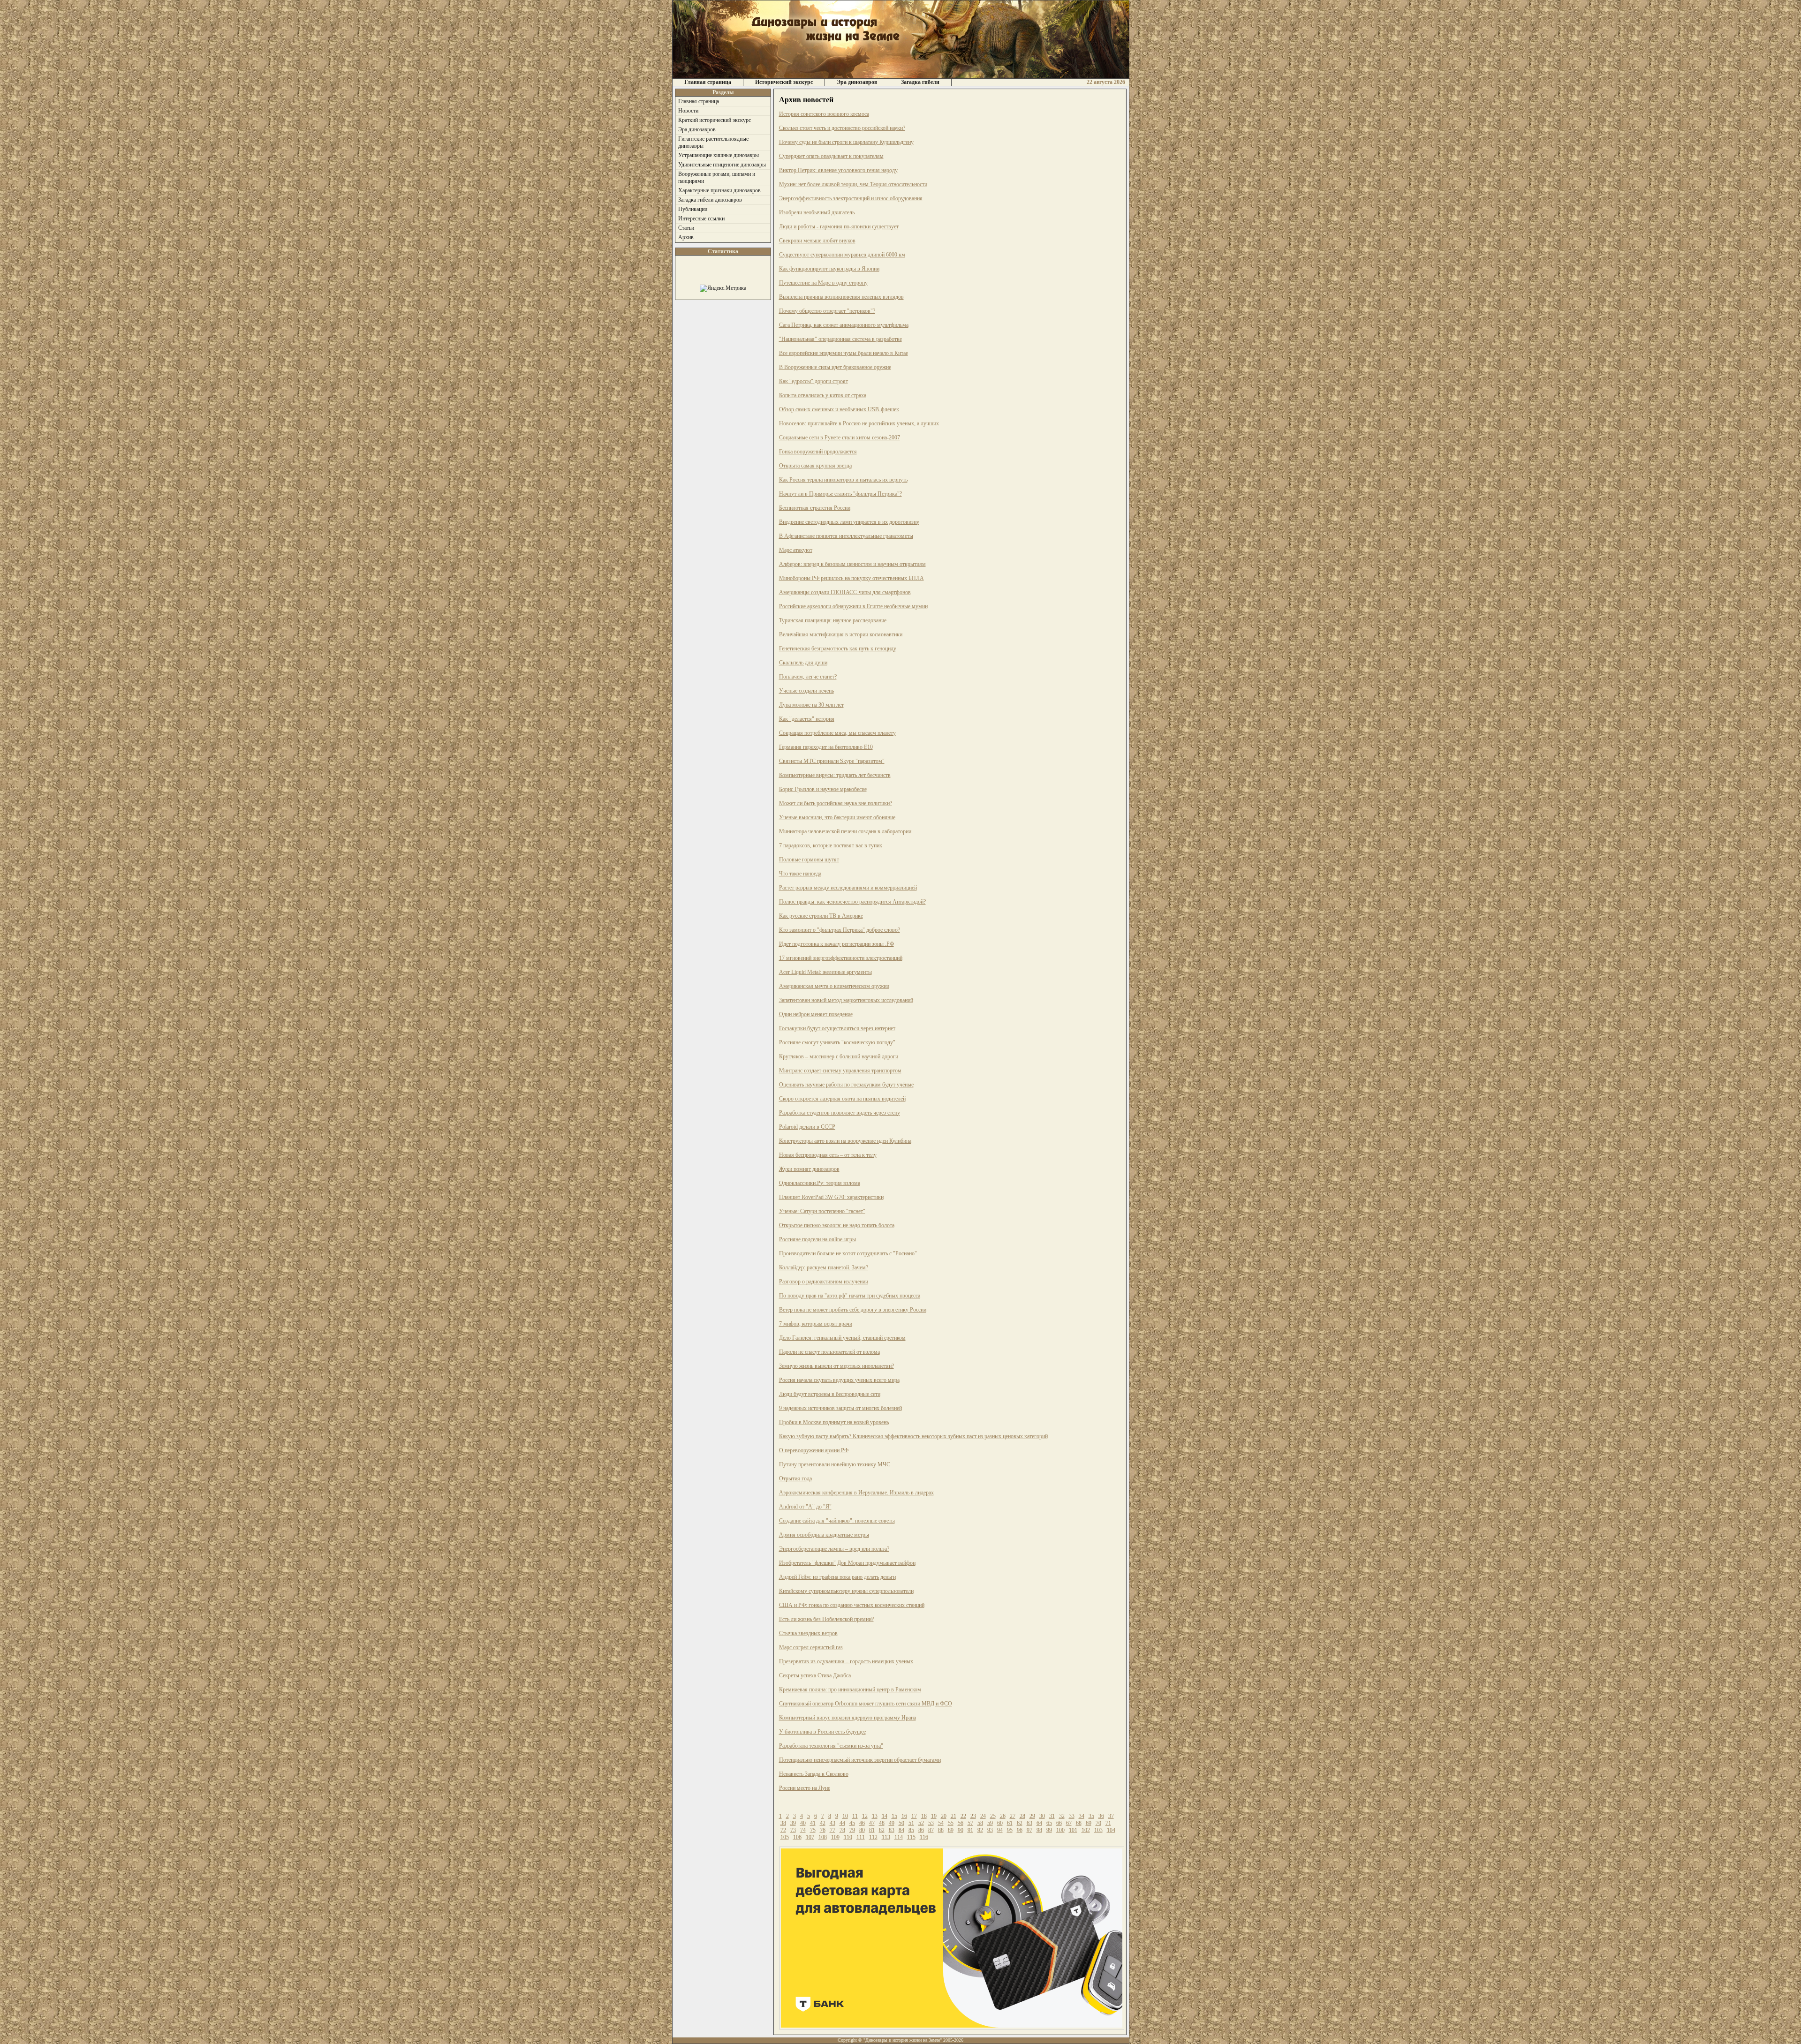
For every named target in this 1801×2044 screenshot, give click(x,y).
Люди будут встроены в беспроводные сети (830, 1394)
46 (862, 1823)
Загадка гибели (920, 82)
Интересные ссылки (701, 219)
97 (1029, 1830)
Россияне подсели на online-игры (817, 1239)
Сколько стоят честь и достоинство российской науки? (842, 128)
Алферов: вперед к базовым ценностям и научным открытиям (852, 564)
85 (911, 1830)
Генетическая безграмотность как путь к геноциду (838, 649)
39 (793, 1823)
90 (961, 1830)
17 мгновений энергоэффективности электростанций (841, 958)
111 (861, 1837)
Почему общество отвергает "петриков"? (827, 311)
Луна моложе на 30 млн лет (811, 705)
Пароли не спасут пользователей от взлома (829, 1352)
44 (842, 1823)
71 (1108, 1823)
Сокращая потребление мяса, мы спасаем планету (837, 733)
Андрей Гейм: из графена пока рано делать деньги (837, 1577)
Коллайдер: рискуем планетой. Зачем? (824, 1267)
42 (823, 1823)
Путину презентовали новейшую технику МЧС (835, 1464)
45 (852, 1823)
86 (921, 1830)
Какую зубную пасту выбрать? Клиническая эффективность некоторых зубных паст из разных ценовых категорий (913, 1436)
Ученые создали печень (806, 691)
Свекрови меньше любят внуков (817, 241)
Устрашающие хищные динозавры (719, 155)
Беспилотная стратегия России (815, 508)
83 (892, 1830)
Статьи (686, 228)
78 (842, 1830)
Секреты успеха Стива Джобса (815, 1675)
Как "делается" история (807, 719)
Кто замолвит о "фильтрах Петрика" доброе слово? (840, 930)
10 (845, 1816)
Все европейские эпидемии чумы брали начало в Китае (844, 353)
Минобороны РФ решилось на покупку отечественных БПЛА (851, 578)
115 (911, 1837)
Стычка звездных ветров (808, 1633)
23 (973, 1816)
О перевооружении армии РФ (814, 1450)
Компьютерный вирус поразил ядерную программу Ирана (848, 1718)
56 (961, 1823)
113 (886, 1837)
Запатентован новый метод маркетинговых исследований (846, 1000)
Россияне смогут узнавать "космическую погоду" (837, 1042)
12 (865, 1816)
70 (1098, 1823)
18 (924, 1816)
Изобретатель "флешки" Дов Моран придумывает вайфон (847, 1563)
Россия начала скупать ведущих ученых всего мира (839, 1380)
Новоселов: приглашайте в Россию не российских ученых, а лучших (859, 423)
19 (934, 1816)
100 (1060, 1830)
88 (941, 1830)
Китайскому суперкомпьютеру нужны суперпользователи (846, 1591)
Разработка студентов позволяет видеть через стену (840, 1113)
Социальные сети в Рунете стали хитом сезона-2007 (840, 437)
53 (931, 1823)
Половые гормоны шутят (809, 860)
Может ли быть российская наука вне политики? (836, 803)
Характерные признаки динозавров (719, 190)
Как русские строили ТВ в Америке (821, 916)
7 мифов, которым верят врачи (816, 1324)
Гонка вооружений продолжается (818, 452)
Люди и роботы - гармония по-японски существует (839, 226)
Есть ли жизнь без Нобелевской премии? (826, 1619)
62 (1020, 1823)
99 (1049, 1830)
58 (980, 1823)
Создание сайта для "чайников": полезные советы (837, 1521)
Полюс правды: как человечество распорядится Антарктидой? (852, 902)
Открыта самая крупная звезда (815, 466)
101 (1073, 1830)
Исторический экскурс (784, 82)
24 (983, 1816)
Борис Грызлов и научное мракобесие (823, 789)
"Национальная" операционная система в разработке (840, 339)
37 (1111, 1816)
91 (970, 1830)
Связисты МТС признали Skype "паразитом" (832, 761)
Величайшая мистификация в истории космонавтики (841, 634)
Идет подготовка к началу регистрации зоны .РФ (836, 944)
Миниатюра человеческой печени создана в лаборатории (845, 831)
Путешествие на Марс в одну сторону (823, 283)
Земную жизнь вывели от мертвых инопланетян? (836, 1366)
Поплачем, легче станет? (808, 677)
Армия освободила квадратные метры (824, 1535)
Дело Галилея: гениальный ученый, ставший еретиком (842, 1338)
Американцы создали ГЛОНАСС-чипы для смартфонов (845, 592)
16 (904, 1816)
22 (963, 1816)
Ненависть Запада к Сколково (814, 1774)
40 (803, 1823)
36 (1101, 1816)
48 (882, 1823)
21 (953, 1816)
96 (1020, 1830)
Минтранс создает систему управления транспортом (840, 1071)
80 (862, 1830)
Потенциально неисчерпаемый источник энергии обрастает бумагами (860, 1760)
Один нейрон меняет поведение (816, 1014)
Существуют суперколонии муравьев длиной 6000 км (842, 255)
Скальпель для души (803, 663)
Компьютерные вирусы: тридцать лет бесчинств (835, 775)
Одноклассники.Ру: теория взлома (820, 1183)
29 (1032, 1816)
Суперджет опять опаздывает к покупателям (831, 156)
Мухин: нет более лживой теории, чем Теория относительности (853, 184)
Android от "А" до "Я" (805, 1507)
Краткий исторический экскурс (715, 120)
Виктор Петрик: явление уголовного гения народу (838, 170)
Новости (688, 111)
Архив (686, 237)
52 (921, 1823)
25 (993, 1816)
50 (901, 1823)
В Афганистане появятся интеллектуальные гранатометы (846, 536)
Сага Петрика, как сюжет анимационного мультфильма (844, 325)
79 (852, 1830)
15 (894, 1816)
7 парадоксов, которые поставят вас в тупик (831, 845)
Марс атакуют (796, 550)
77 (832, 1830)
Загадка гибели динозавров (710, 200)
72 (783, 1830)
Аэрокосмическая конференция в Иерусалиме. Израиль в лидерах (856, 1493)
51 (911, 1823)
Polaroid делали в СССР (807, 1127)
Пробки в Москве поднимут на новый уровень (834, 1422)
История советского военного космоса (824, 114)
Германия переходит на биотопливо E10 (826, 747)
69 (1089, 1823)
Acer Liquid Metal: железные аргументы (825, 972)
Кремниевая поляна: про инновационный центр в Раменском (850, 1690)
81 (872, 1830)
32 (1062, 1816)
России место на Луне (805, 1788)
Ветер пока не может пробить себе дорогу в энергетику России (853, 1310)
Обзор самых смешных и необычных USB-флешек (839, 409)
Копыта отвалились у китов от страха (823, 395)
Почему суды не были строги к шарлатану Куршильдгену (846, 142)
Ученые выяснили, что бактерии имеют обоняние (837, 817)
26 (1003, 1816)
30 (1042, 1816)
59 (990, 1823)
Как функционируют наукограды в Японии (829, 269)
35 (1091, 1816)
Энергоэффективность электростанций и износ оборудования (851, 198)
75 (813, 1830)
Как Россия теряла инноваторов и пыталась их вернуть (843, 480)
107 (810, 1837)
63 (1029, 1823)
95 (1010, 1830)
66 (1059, 1823)
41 (813, 1823)
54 (941, 1823)
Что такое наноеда (800, 874)
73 (793, 1830)
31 (1052, 1816)
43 (832, 1823)
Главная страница (708, 82)
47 (872, 1823)
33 (1072, 1816)
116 (924, 1837)
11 (855, 1816)
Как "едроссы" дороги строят (813, 381)
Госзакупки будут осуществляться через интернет (837, 1028)
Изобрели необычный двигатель (817, 212)
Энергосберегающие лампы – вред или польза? (834, 1549)
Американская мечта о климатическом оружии (834, 986)
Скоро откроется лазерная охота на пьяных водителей (842, 1099)
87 (931, 1830)
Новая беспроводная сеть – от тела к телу (828, 1155)
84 (901, 1830)
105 (785, 1837)
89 (951, 1830)
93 (990, 1830)
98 (1039, 1830)
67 (1069, 1823)
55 (951, 1823)
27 (1013, 1816)
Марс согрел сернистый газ (811, 1647)
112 (873, 1837)
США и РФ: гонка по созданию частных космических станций (852, 1605)
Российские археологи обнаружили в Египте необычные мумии (853, 606)
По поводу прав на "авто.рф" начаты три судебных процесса (850, 1296)
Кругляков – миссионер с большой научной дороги (839, 1056)
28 (1022, 1816)
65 (1049, 1823)
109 (835, 1837)
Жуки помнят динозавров (809, 1169)
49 (892, 1823)
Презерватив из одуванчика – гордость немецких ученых (846, 1661)
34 (1082, 1816)
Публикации (693, 209)
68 (1079, 1823)
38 (783, 1823)
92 (980, 1830)
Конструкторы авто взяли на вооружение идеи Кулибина (845, 1141)
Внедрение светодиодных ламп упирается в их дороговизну (849, 522)
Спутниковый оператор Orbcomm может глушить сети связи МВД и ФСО (866, 1704)
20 (944, 1816)
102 (1086, 1830)
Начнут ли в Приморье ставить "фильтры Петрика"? (840, 494)
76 (823, 1830)
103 (1098, 1830)
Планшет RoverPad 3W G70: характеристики (831, 1197)
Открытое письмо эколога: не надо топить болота (837, 1225)
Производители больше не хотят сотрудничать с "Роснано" (848, 1253)
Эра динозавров (857, 82)
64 (1039, 1823)
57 (970, 1823)
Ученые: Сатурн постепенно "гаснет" (822, 1211)
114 (899, 1837)
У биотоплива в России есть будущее (822, 1732)
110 (848, 1837)
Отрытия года (795, 1478)
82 (882, 1830)
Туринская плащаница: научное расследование (833, 620)
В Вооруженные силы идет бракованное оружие (835, 367)
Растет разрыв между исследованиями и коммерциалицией (848, 888)
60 (1000, 1823)
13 (875, 1816)
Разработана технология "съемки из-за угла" (831, 1746)
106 (797, 1837)
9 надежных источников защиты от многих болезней (840, 1408)
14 (885, 1816)
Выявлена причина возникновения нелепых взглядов (841, 297)
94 (1000, 1830)
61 (1010, 1823)
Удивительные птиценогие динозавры (722, 165)
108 (823, 1837)
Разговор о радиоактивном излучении (824, 1282)
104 (1111, 1830)
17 (914, 1816)
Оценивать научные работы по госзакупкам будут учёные (846, 1085)
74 (803, 1830)
